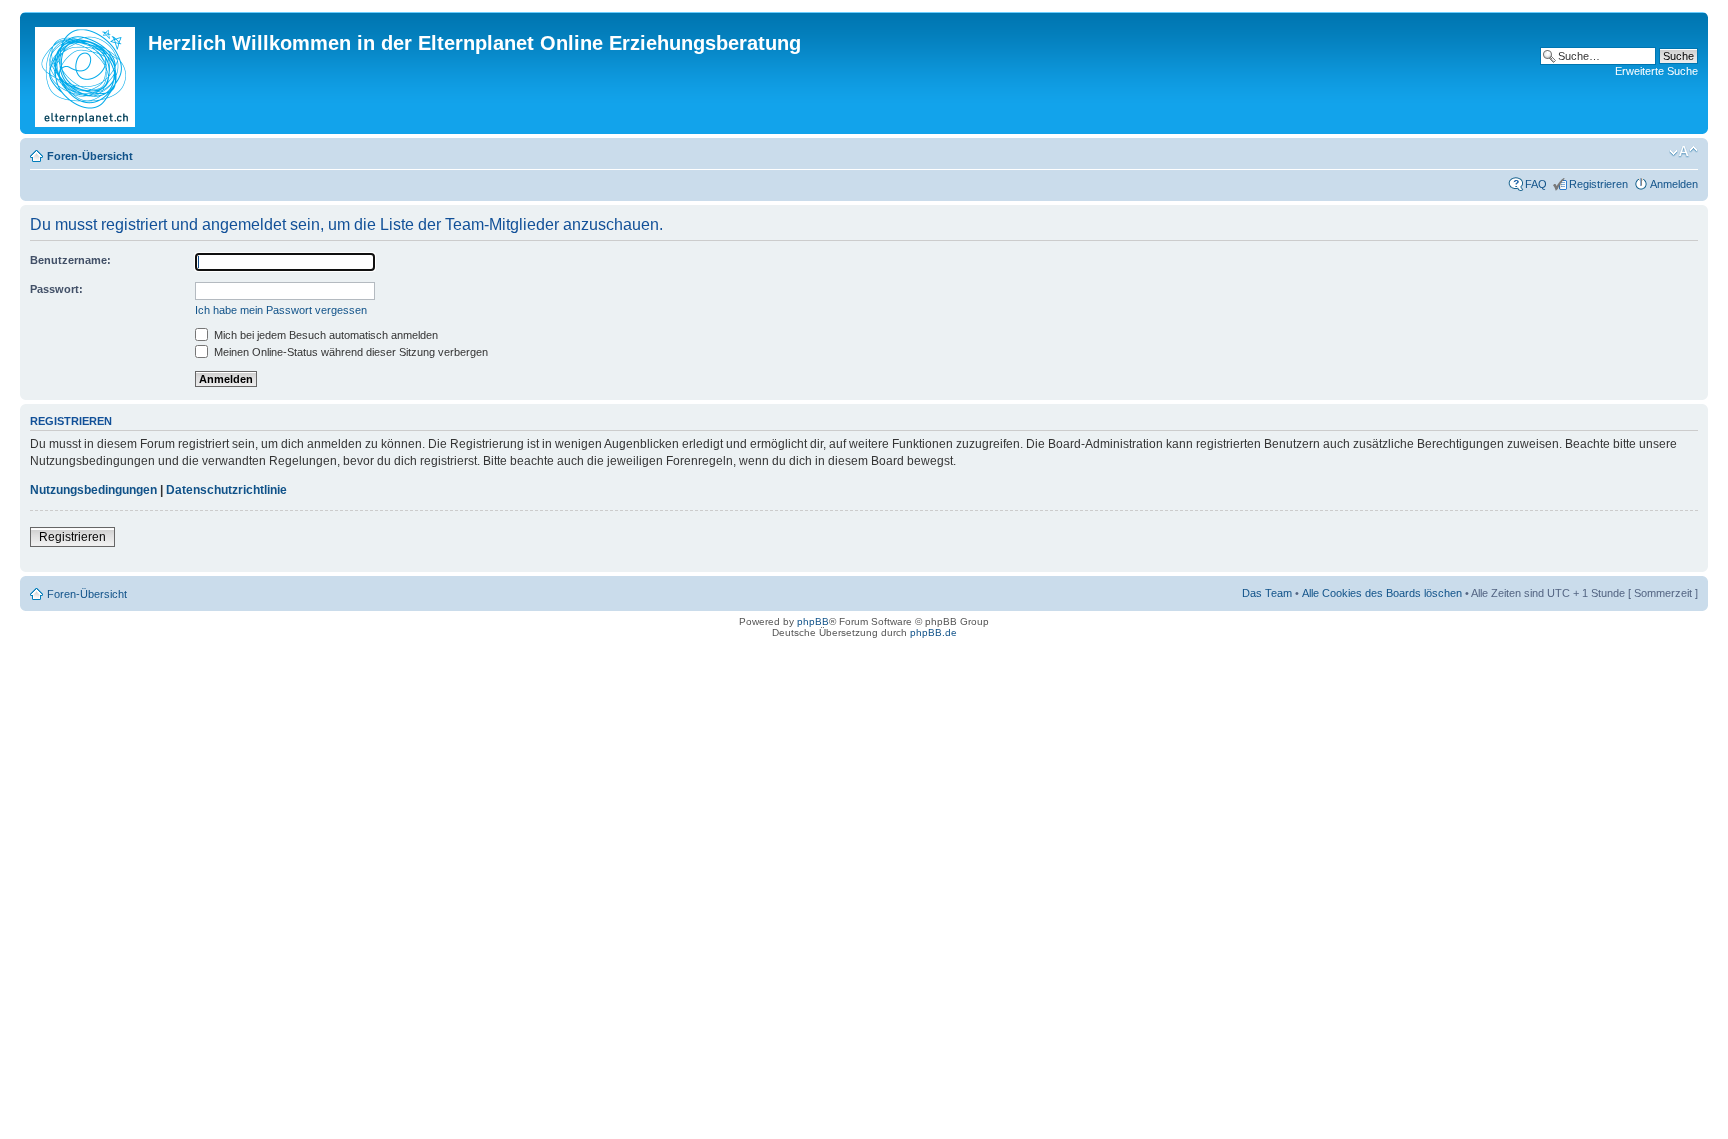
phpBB (813, 621)
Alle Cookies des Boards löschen (1382, 593)
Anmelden (1674, 184)
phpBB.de (933, 632)
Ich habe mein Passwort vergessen (281, 310)
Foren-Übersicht (90, 156)
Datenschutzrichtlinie (226, 490)
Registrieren (1598, 184)
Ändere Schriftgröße (1683, 152)
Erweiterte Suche (1656, 71)
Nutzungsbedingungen (93, 490)
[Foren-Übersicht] (86, 73)
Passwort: (56, 289)
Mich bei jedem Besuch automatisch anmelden (324, 335)
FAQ (1536, 184)
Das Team (1267, 593)
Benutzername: (70, 260)
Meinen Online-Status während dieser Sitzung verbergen (349, 352)
